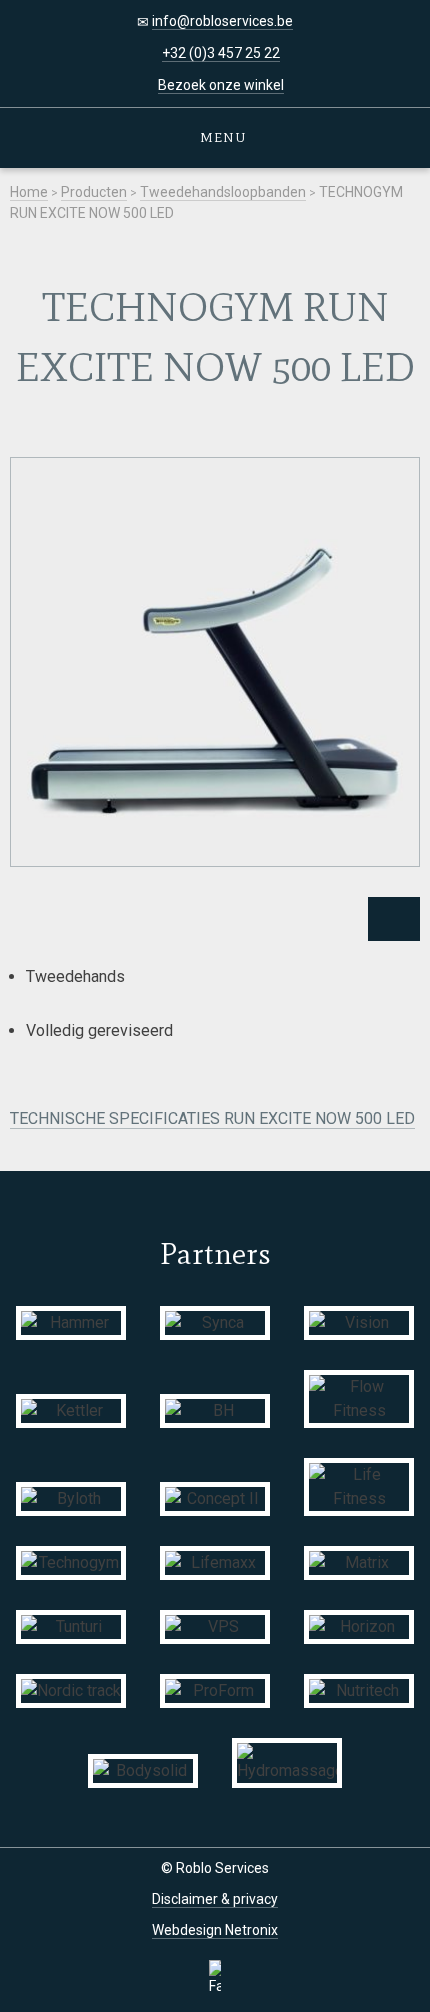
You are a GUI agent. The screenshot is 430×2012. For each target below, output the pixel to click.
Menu (220, 137)
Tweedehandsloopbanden (223, 192)
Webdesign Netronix (215, 1930)
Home (29, 192)
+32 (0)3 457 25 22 (221, 53)
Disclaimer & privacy (215, 1899)
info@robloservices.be (222, 21)
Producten (94, 192)
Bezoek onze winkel (221, 85)
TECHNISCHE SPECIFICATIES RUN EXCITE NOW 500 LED (212, 1118)
